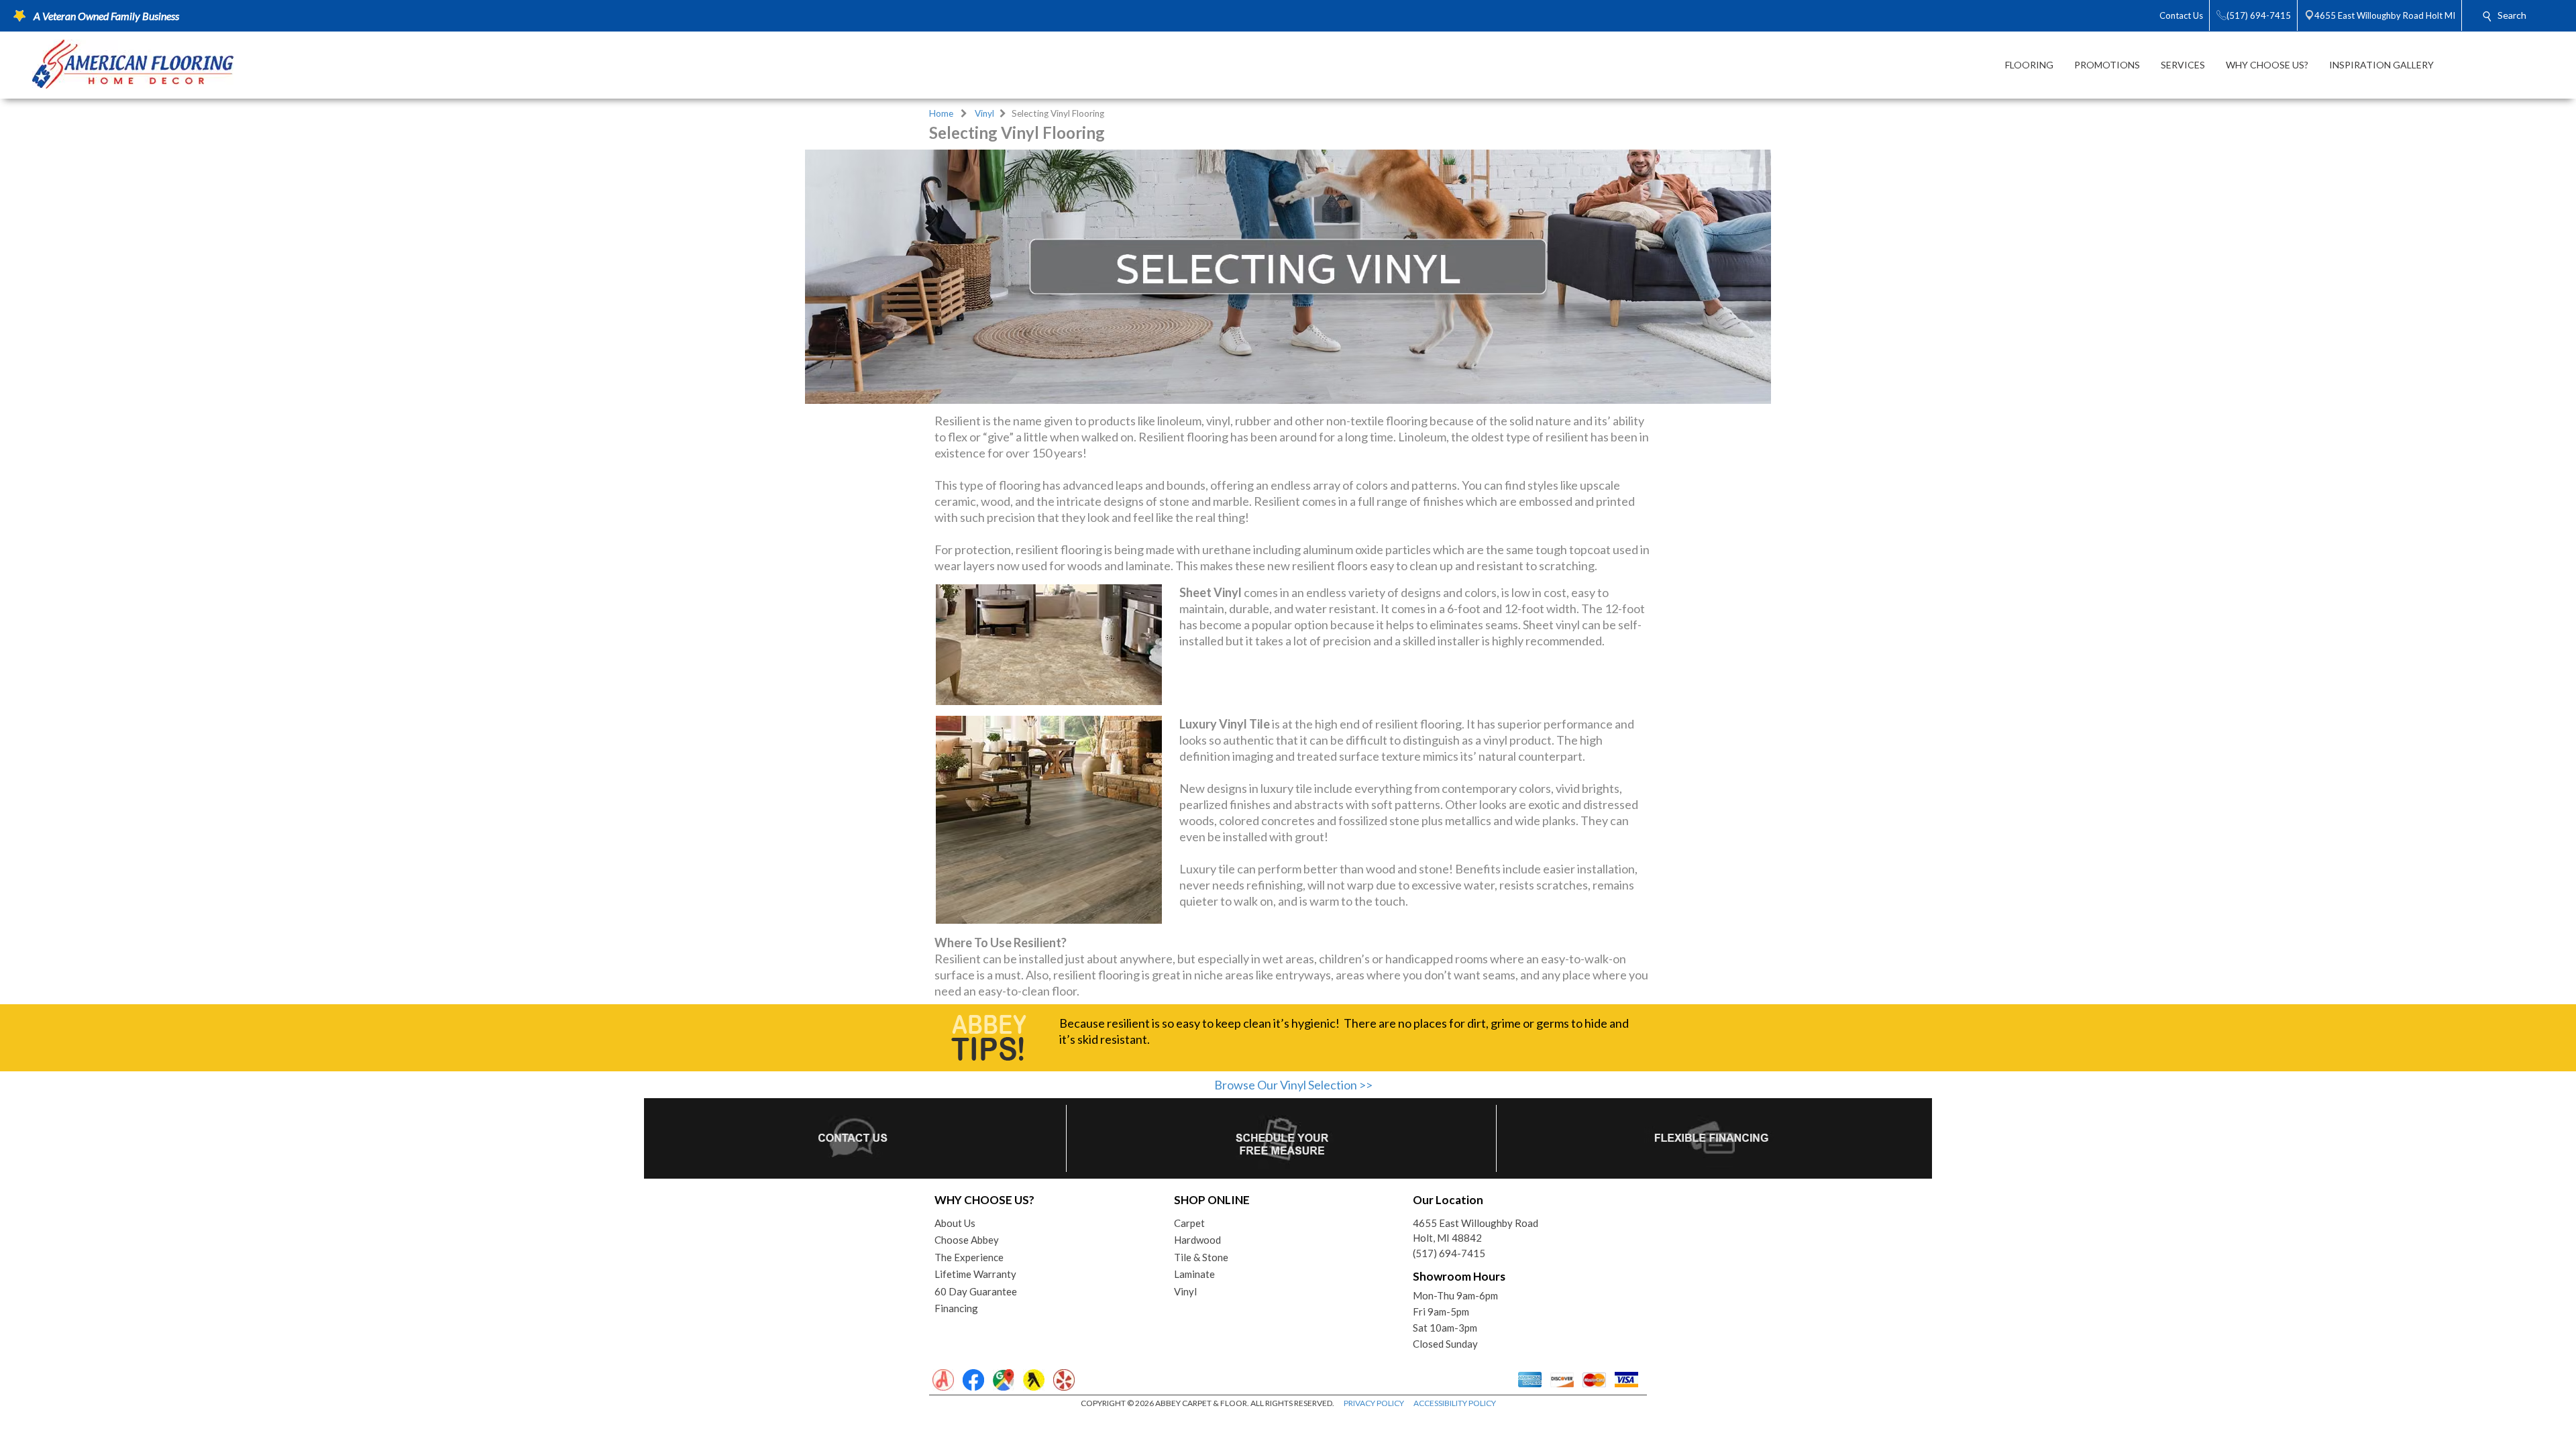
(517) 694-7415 (1449, 1253)
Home (941, 113)
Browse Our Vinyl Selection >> (1293, 1085)
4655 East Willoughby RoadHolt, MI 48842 (1475, 1231)
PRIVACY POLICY (1374, 1403)
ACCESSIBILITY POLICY (1455, 1403)
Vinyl (984, 113)
